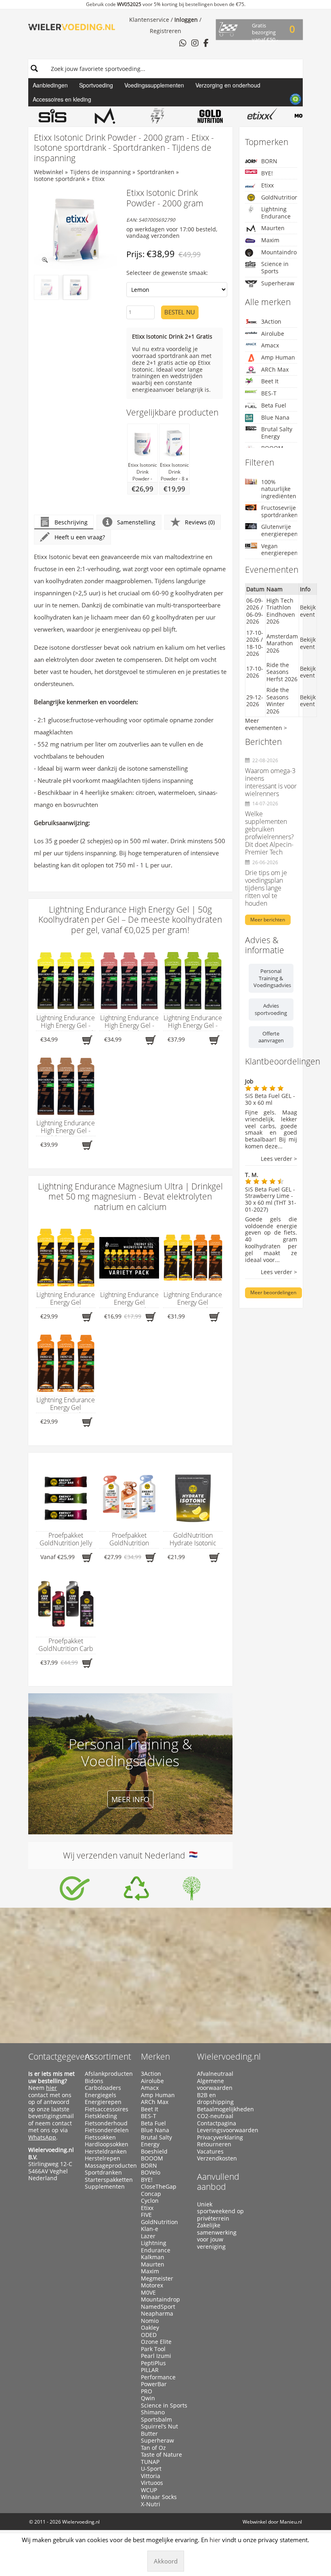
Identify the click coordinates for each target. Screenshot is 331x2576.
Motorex (152, 2285)
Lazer (148, 2236)
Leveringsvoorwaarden (222, 2130)
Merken (155, 2056)
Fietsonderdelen (107, 2130)
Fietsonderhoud (106, 2123)
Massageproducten (109, 2166)
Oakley (150, 2328)
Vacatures (210, 2152)
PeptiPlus (153, 2363)
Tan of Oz (153, 2448)
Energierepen (103, 2102)
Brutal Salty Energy (277, 433)
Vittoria (151, 2476)
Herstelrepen (103, 2158)
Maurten (273, 228)
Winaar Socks (159, 2497)
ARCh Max (275, 369)
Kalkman (153, 2257)
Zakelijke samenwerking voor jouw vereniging (217, 2236)
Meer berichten (268, 920)
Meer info (130, 1799)
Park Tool (153, 2349)
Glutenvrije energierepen (279, 530)
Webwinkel (49, 172)
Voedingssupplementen (154, 85)
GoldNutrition (279, 197)
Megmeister (157, 2279)
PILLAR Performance (158, 2373)
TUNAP (150, 2462)
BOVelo (151, 2173)
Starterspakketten (109, 2180)
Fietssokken (100, 2137)
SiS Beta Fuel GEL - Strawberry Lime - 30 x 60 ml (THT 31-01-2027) (271, 1199)
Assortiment (108, 2056)
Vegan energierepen (279, 550)
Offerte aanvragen (271, 1037)
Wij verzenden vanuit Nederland (126, 1855)
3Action (271, 321)
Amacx (270, 345)
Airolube (273, 334)
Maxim (270, 240)
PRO (147, 2391)
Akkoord (166, 2561)
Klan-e (150, 2229)
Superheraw (278, 283)
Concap (151, 2194)
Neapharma (157, 2314)
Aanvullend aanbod (218, 2182)
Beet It (270, 381)
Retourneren (214, 2144)
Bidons (94, 2081)
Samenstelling (136, 522)
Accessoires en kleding (62, 99)
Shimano (153, 2412)
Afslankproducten (109, 2074)
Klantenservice (149, 20)
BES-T (269, 393)
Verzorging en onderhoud (228, 85)
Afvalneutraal (215, 2074)
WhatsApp (42, 2137)
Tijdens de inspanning (101, 172)
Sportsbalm (156, 2420)
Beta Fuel (274, 405)
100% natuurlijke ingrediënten (279, 489)
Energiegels (101, 2095)
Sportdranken (156, 172)
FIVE (146, 2215)
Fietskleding (101, 2116)
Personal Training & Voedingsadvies (272, 978)
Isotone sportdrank (60, 179)
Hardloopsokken (107, 2144)
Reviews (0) (200, 522)
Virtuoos (152, 2483)
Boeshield (154, 2152)
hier (51, 2088)
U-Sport (151, 2469)
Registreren (165, 31)
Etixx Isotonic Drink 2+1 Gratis (172, 336)
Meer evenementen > (266, 724)
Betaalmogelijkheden (222, 2109)
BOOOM (152, 2158)
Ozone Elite (156, 2342)
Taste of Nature (161, 2455)
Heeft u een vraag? (80, 537)
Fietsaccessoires (107, 2109)
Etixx (98, 179)
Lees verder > (279, 1159)
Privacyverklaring (220, 2137)
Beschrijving (71, 522)
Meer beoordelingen (273, 1292)
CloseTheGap (159, 2187)
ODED (149, 2335)
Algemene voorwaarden (215, 2084)
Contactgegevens (61, 2056)
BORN (269, 161)
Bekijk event (308, 611)
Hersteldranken (106, 2152)
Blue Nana (275, 417)
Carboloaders (103, 2088)
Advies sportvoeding (271, 1009)
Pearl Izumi (156, 2356)
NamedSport (158, 2307)
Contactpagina (217, 2123)
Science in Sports (275, 267)
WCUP (149, 2490)
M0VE (148, 2293)
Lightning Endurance (276, 213)
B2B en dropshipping (215, 2099)
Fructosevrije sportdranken (279, 511)
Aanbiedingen (50, 85)
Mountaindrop (279, 252)
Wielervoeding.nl (229, 2056)
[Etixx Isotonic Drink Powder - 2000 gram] (75, 229)
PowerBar (154, 2384)
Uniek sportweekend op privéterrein (220, 2211)
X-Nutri (151, 2504)
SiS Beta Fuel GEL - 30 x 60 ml (270, 1099)
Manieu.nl (291, 2522)
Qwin (148, 2398)
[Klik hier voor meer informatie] (75, 1888)
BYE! (267, 173)
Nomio (150, 2321)
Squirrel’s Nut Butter (159, 2430)
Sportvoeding (96, 85)
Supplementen (105, 2187)
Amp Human (278, 357)
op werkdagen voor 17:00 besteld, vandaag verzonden (172, 233)
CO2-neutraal (215, 2116)
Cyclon (150, 2201)
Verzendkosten (217, 2158)
